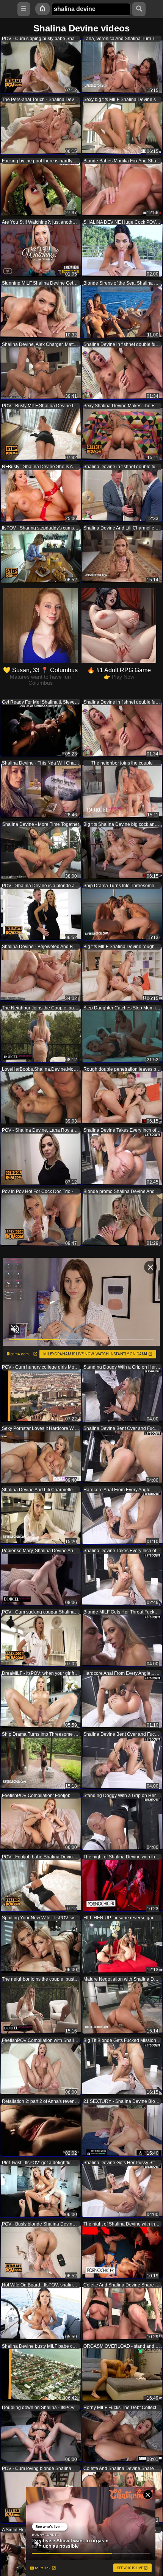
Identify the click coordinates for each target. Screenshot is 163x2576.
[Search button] (139, 9)
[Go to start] (42, 9)
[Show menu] (24, 9)
